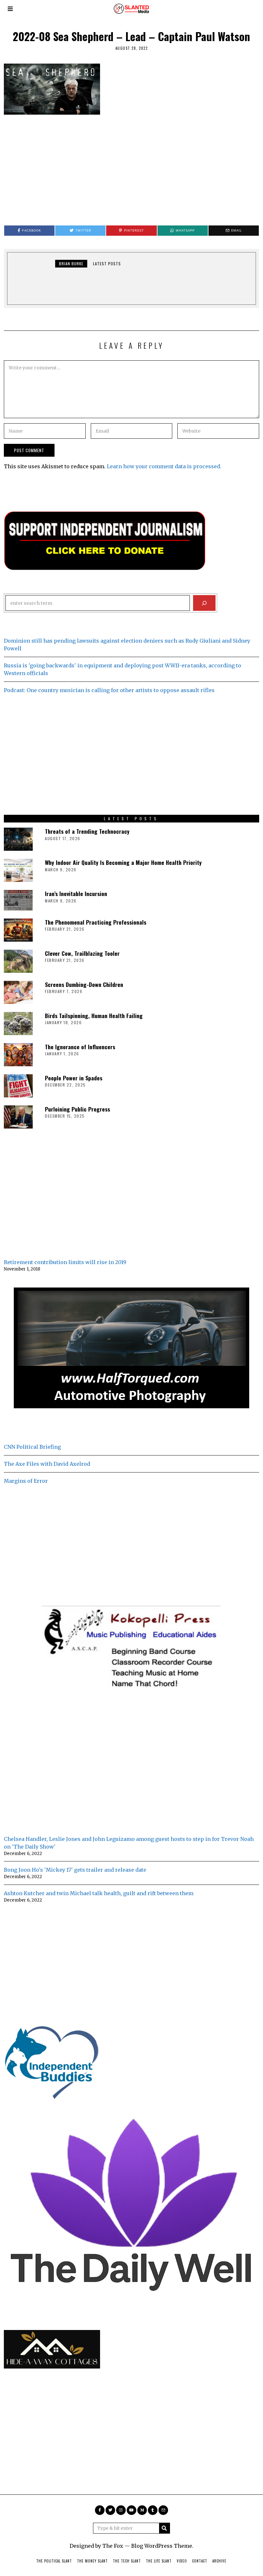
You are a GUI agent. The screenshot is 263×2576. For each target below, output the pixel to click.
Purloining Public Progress (77, 1109)
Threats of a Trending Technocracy (87, 831)
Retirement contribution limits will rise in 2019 (65, 1262)
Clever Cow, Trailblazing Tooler (82, 953)
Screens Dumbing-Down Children (84, 984)
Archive (219, 2561)
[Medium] (142, 2510)
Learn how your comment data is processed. (164, 466)
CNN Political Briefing (32, 1447)
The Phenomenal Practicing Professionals (96, 922)
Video (182, 2561)
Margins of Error (26, 1481)
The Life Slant (159, 2561)
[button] (165, 2528)
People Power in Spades (74, 1078)
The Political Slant (54, 2561)
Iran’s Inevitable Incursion (76, 893)
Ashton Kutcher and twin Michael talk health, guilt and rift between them (99, 1893)
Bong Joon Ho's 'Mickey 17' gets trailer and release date (75, 1870)
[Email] (163, 2510)
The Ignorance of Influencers (80, 1047)
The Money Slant (92, 2561)
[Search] (204, 603)
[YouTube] (131, 2510)
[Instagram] (121, 2510)
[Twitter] (110, 2510)
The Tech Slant (127, 2561)
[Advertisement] (131, 167)
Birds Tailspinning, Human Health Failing (94, 1015)
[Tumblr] (153, 2510)
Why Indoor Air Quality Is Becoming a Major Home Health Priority (123, 862)
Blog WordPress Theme (162, 2546)
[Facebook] (100, 2510)
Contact (200, 2561)
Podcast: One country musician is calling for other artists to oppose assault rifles (109, 690)
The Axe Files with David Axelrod (47, 1464)
